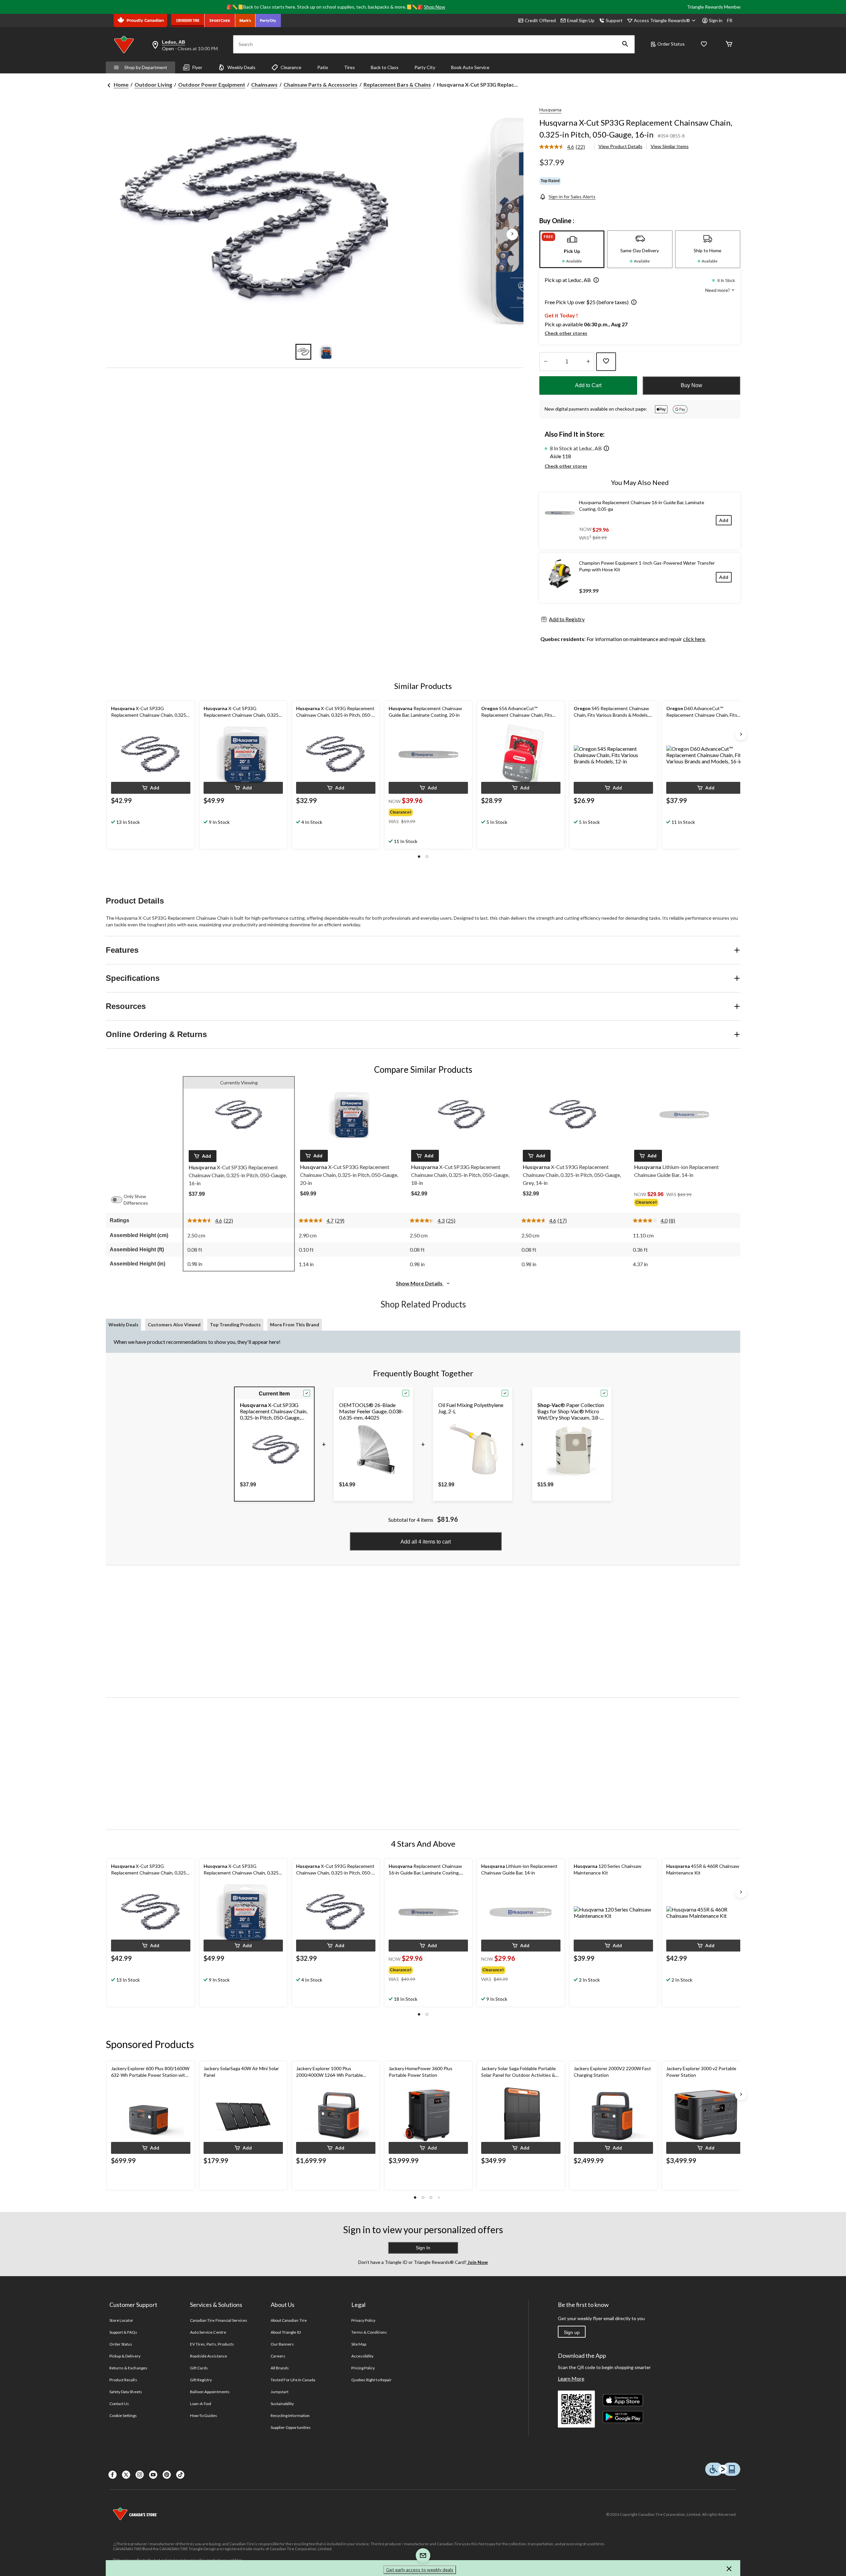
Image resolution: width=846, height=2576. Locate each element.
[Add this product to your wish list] (606, 362)
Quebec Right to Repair (371, 2380)
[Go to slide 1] (303, 352)
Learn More (571, 2378)
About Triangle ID (286, 2332)
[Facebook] (113, 2475)
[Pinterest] (167, 2475)
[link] (565, 147)
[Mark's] (245, 20)
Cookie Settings (123, 2415)
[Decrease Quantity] (545, 362)
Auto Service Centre (208, 2332)
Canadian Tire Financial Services (219, 2320)
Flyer (197, 67)
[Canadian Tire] (188, 20)
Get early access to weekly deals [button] (420, 2570)
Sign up (572, 2332)
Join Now (477, 2262)
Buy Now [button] (692, 385)
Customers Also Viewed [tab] (174, 1325)
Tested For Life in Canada (293, 2380)
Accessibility (363, 2356)
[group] (422, 811)
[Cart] (729, 44)
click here (694, 639)
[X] (126, 2475)
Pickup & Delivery (125, 2356)
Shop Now (435, 7)
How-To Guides (204, 2415)
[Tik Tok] (180, 2475)
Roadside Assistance (209, 2356)
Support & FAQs (123, 2332)
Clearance (291, 67)
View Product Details (620, 146)
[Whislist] (704, 44)
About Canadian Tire (289, 2320)
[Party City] (268, 20)
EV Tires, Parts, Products (212, 2344)
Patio (323, 67)
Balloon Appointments (210, 2392)
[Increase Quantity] (588, 362)
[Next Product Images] (512, 234)
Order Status (671, 44)
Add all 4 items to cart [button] (426, 1542)
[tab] (572, 249)
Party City (425, 67)
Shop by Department (146, 67)
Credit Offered (540, 20)
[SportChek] (220, 20)
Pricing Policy (363, 2368)
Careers (278, 2356)
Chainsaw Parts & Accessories (321, 84)
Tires (349, 67)
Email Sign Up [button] (581, 20)
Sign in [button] (716, 20)
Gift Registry (201, 2380)
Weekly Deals (241, 67)
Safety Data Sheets (126, 2392)
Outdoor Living (153, 84)
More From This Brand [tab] (295, 1325)
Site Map (359, 2344)
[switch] (120, 1200)
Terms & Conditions (369, 2332)
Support (614, 20)
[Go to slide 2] (326, 352)
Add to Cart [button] (588, 385)
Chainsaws (264, 84)
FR (730, 20)
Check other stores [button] (566, 333)
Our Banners (282, 2344)
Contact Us (119, 2404)
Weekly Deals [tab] (123, 1325)
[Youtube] (153, 2475)
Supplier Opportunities (291, 2427)
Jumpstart (280, 2392)
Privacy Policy (364, 2320)
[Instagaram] (140, 2475)
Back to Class (385, 67)
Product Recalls (123, 2380)
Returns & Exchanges (128, 2368)
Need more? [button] (718, 290)
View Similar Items (670, 146)
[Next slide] (741, 734)
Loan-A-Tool (201, 2404)
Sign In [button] (423, 2248)
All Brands (280, 2368)
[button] (625, 44)
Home (121, 84)
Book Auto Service (470, 67)
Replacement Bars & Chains (397, 84)
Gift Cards (199, 2368)
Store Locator (121, 2320)
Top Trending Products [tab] (235, 1325)
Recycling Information (290, 2415)
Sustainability (282, 2404)
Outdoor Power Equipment (212, 84)
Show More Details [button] (420, 1283)
